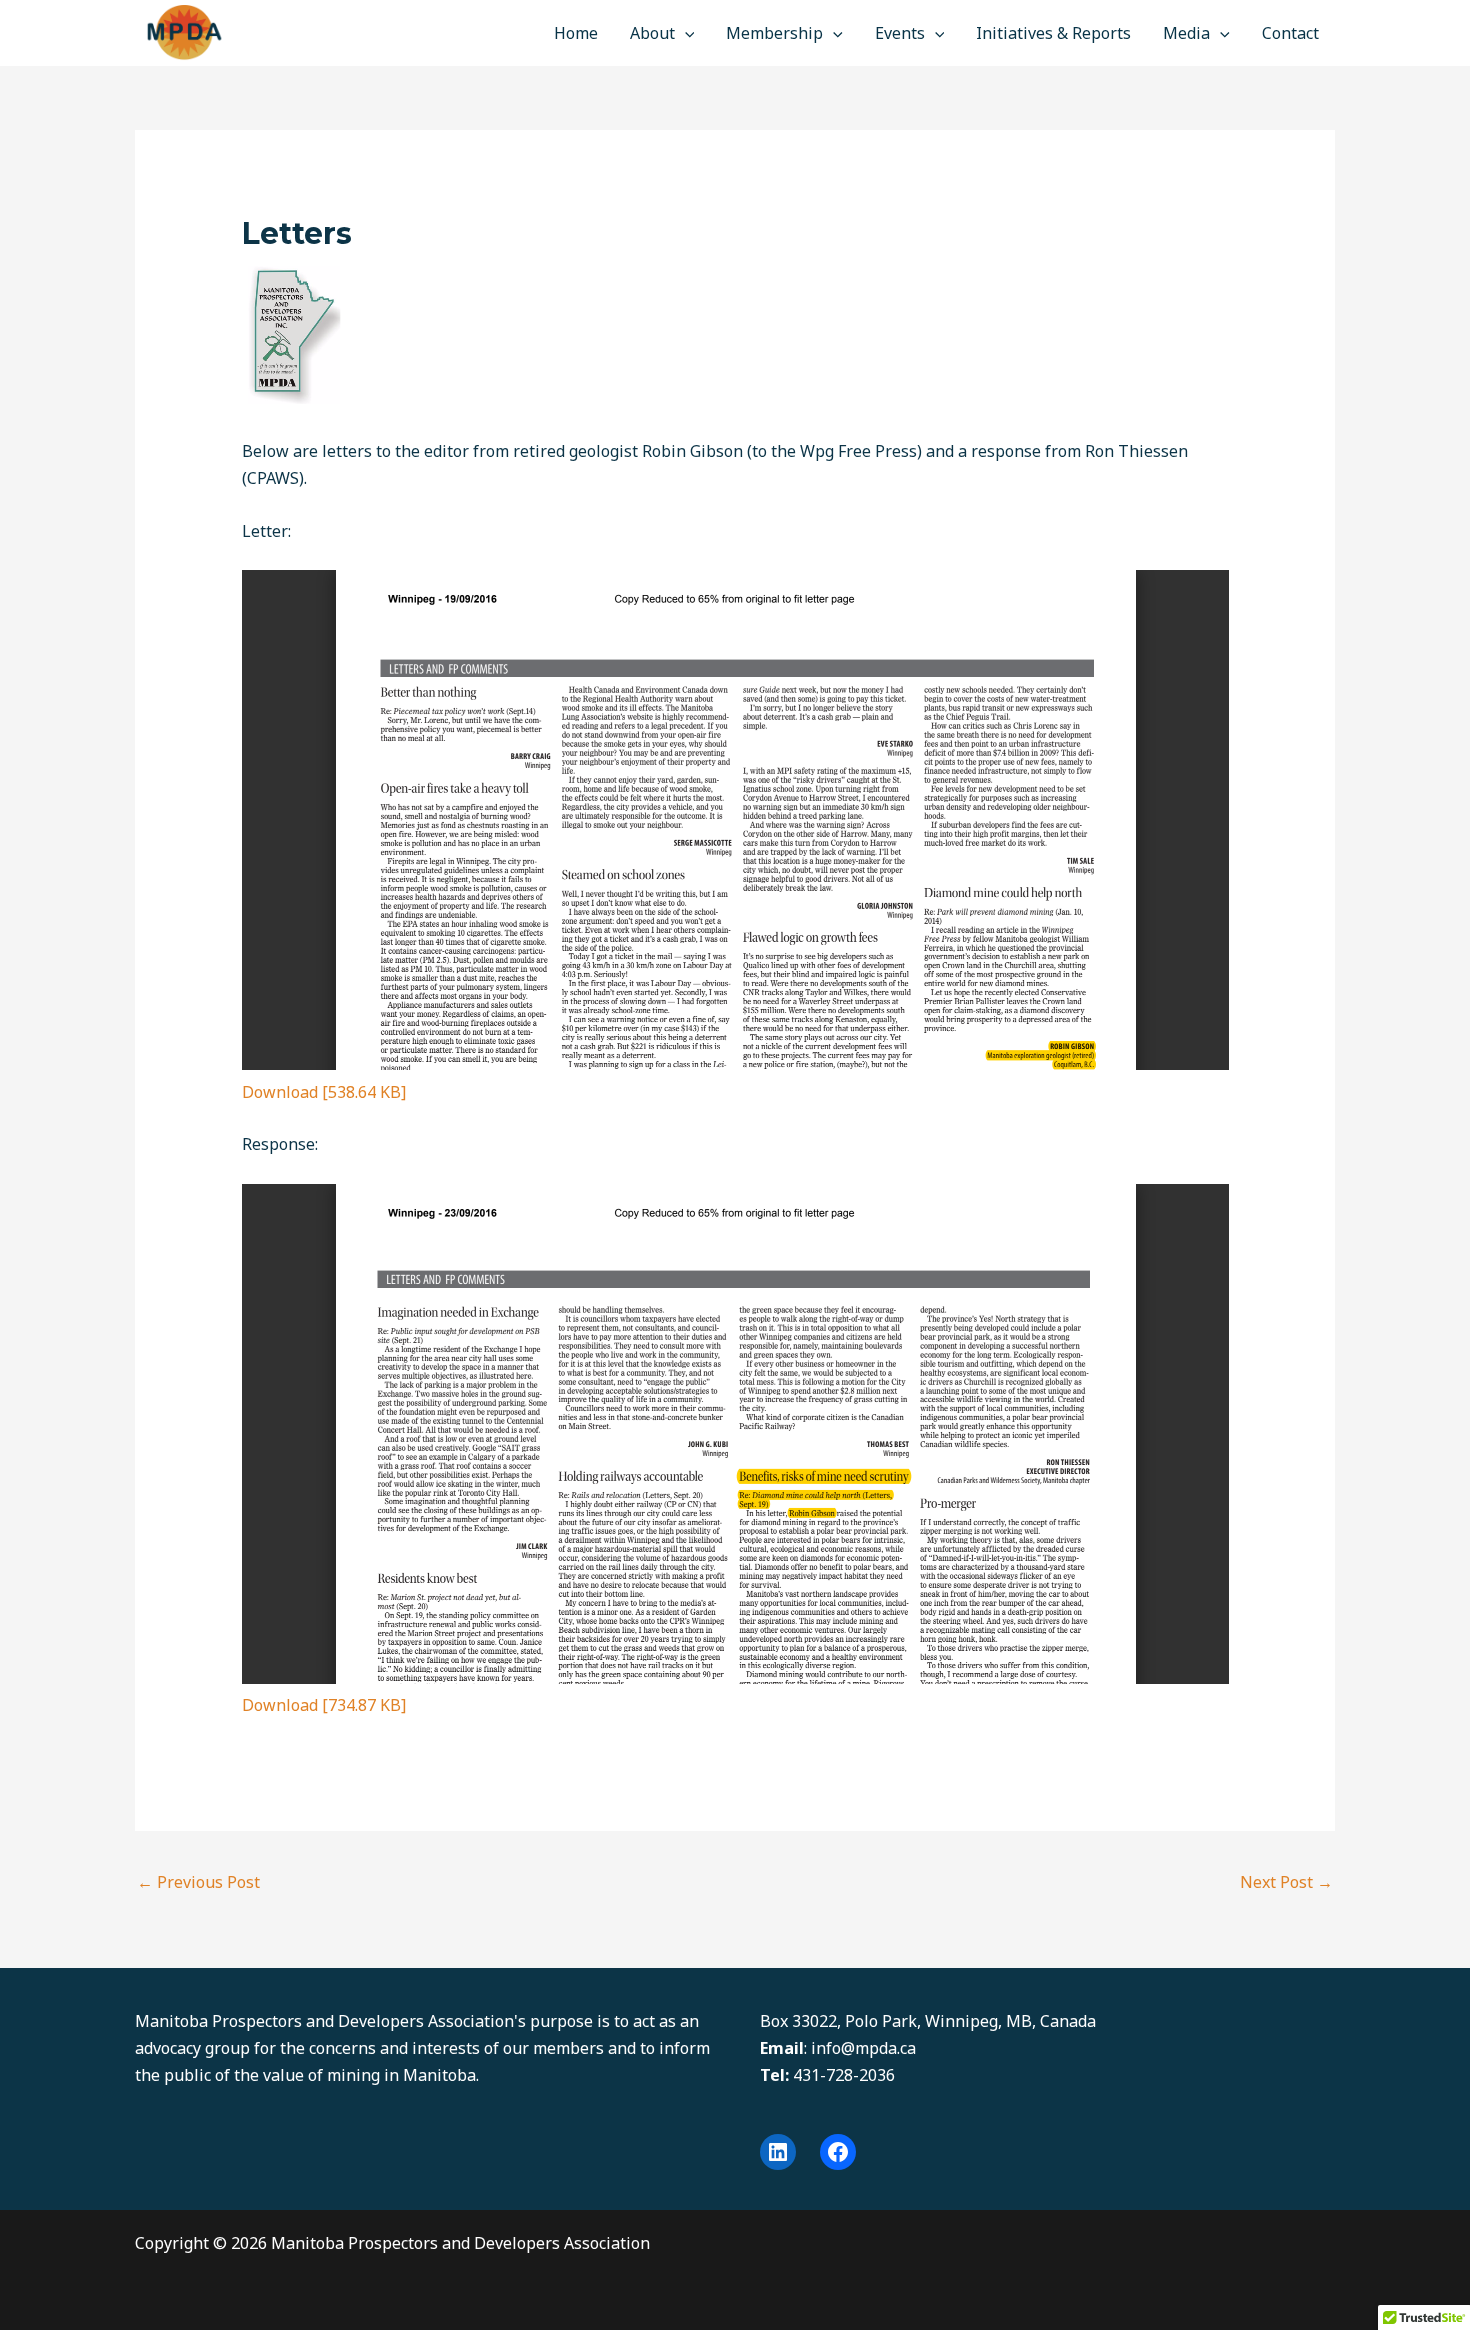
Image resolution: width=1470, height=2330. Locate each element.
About (652, 33)
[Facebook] (838, 2152)
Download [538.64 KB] (324, 1092)
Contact (1290, 33)
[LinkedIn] (778, 2152)
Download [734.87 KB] (324, 1705)
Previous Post (198, 1882)
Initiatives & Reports (1053, 33)
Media (1186, 33)
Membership (774, 33)
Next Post (1286, 1882)
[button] (685, 33)
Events (900, 33)
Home (576, 33)
